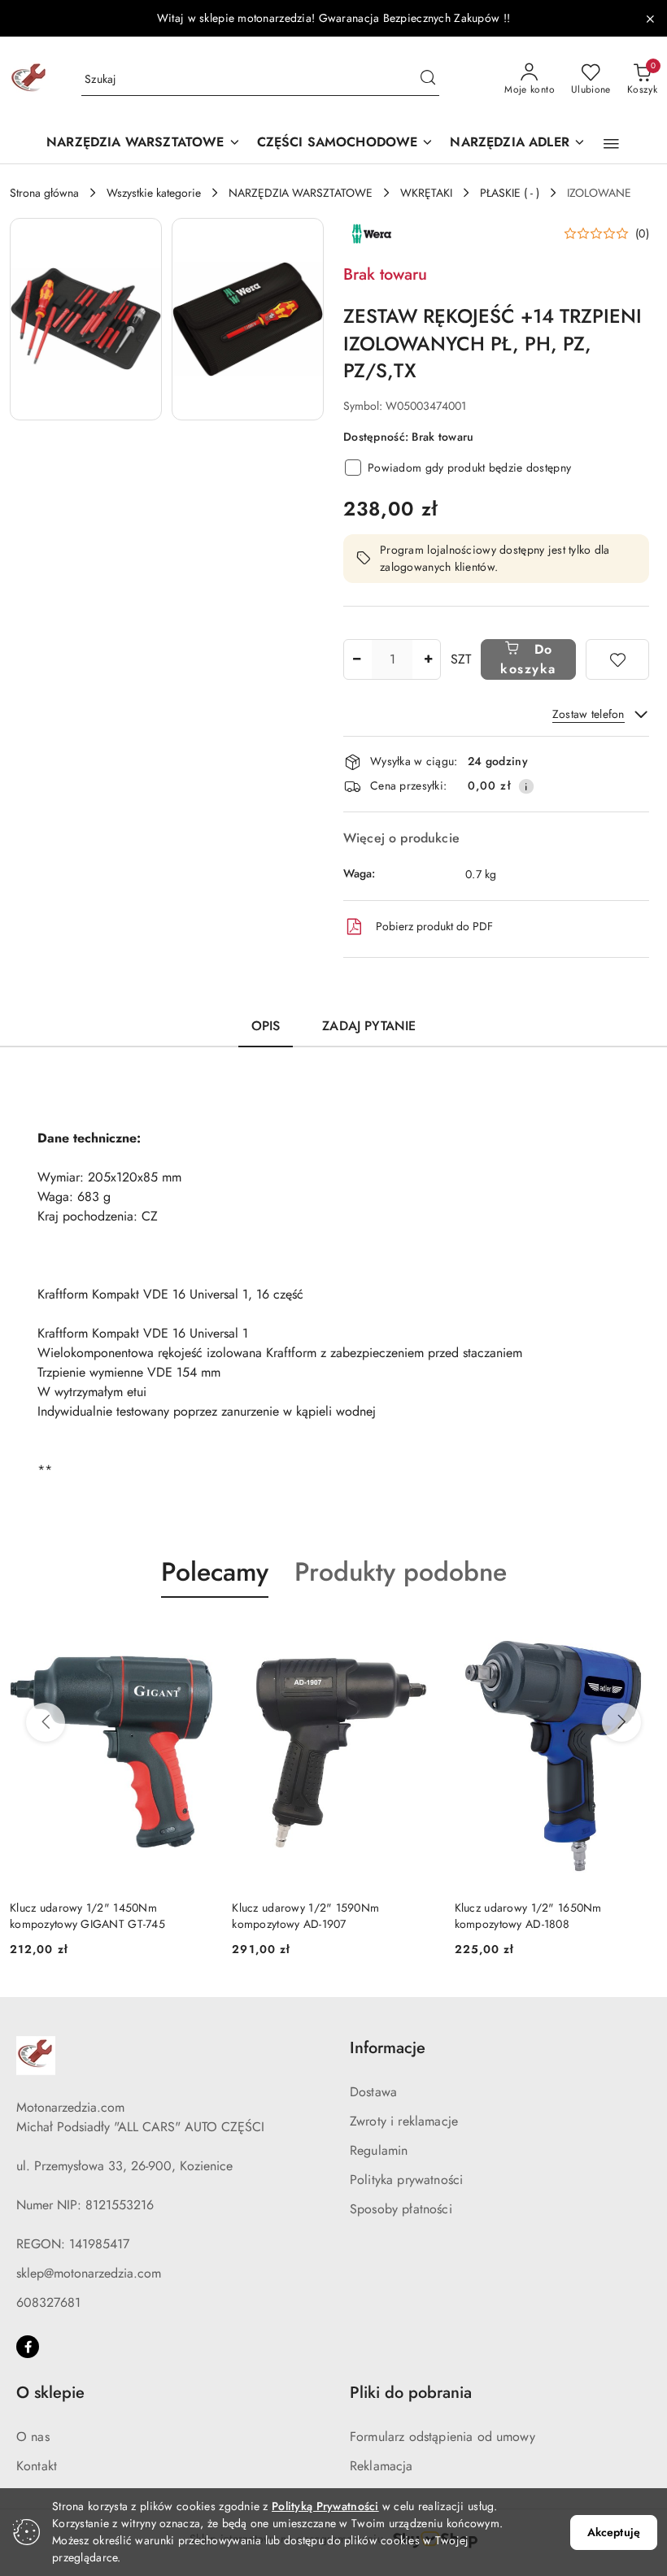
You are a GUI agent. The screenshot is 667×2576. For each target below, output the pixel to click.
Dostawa (373, 2092)
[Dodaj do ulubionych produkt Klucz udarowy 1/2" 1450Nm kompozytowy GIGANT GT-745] (194, 1636)
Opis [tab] (266, 1026)
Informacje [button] (388, 2048)
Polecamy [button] (215, 1572)
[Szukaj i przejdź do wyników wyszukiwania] (428, 80)
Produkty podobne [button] (401, 1572)
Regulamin (379, 2150)
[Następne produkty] (621, 1722)
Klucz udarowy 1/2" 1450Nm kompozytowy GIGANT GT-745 (87, 1916)
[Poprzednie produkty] (46, 1722)
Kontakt (37, 2466)
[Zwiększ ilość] (428, 659)
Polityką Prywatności (325, 2506)
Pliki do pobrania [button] (411, 2393)
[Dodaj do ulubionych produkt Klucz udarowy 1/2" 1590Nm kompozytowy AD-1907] (416, 1636)
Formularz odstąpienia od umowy (442, 2437)
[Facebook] (28, 2347)
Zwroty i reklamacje (404, 2121)
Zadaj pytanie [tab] (369, 1026)
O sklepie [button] (50, 2393)
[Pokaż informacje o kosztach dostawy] (526, 786)
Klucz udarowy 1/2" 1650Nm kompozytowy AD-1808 (528, 1916)
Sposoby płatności (401, 2209)
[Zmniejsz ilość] (356, 659)
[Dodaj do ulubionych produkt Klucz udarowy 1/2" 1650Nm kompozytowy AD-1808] (639, 1636)
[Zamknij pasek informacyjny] (650, 19)
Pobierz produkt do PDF (434, 926)
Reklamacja (381, 2466)
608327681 (48, 2302)
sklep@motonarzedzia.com (89, 2273)
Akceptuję (614, 2532)
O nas (33, 2437)
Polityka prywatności (406, 2180)
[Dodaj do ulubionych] (617, 659)
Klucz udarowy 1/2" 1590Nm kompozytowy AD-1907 (305, 1916)
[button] (611, 144)
